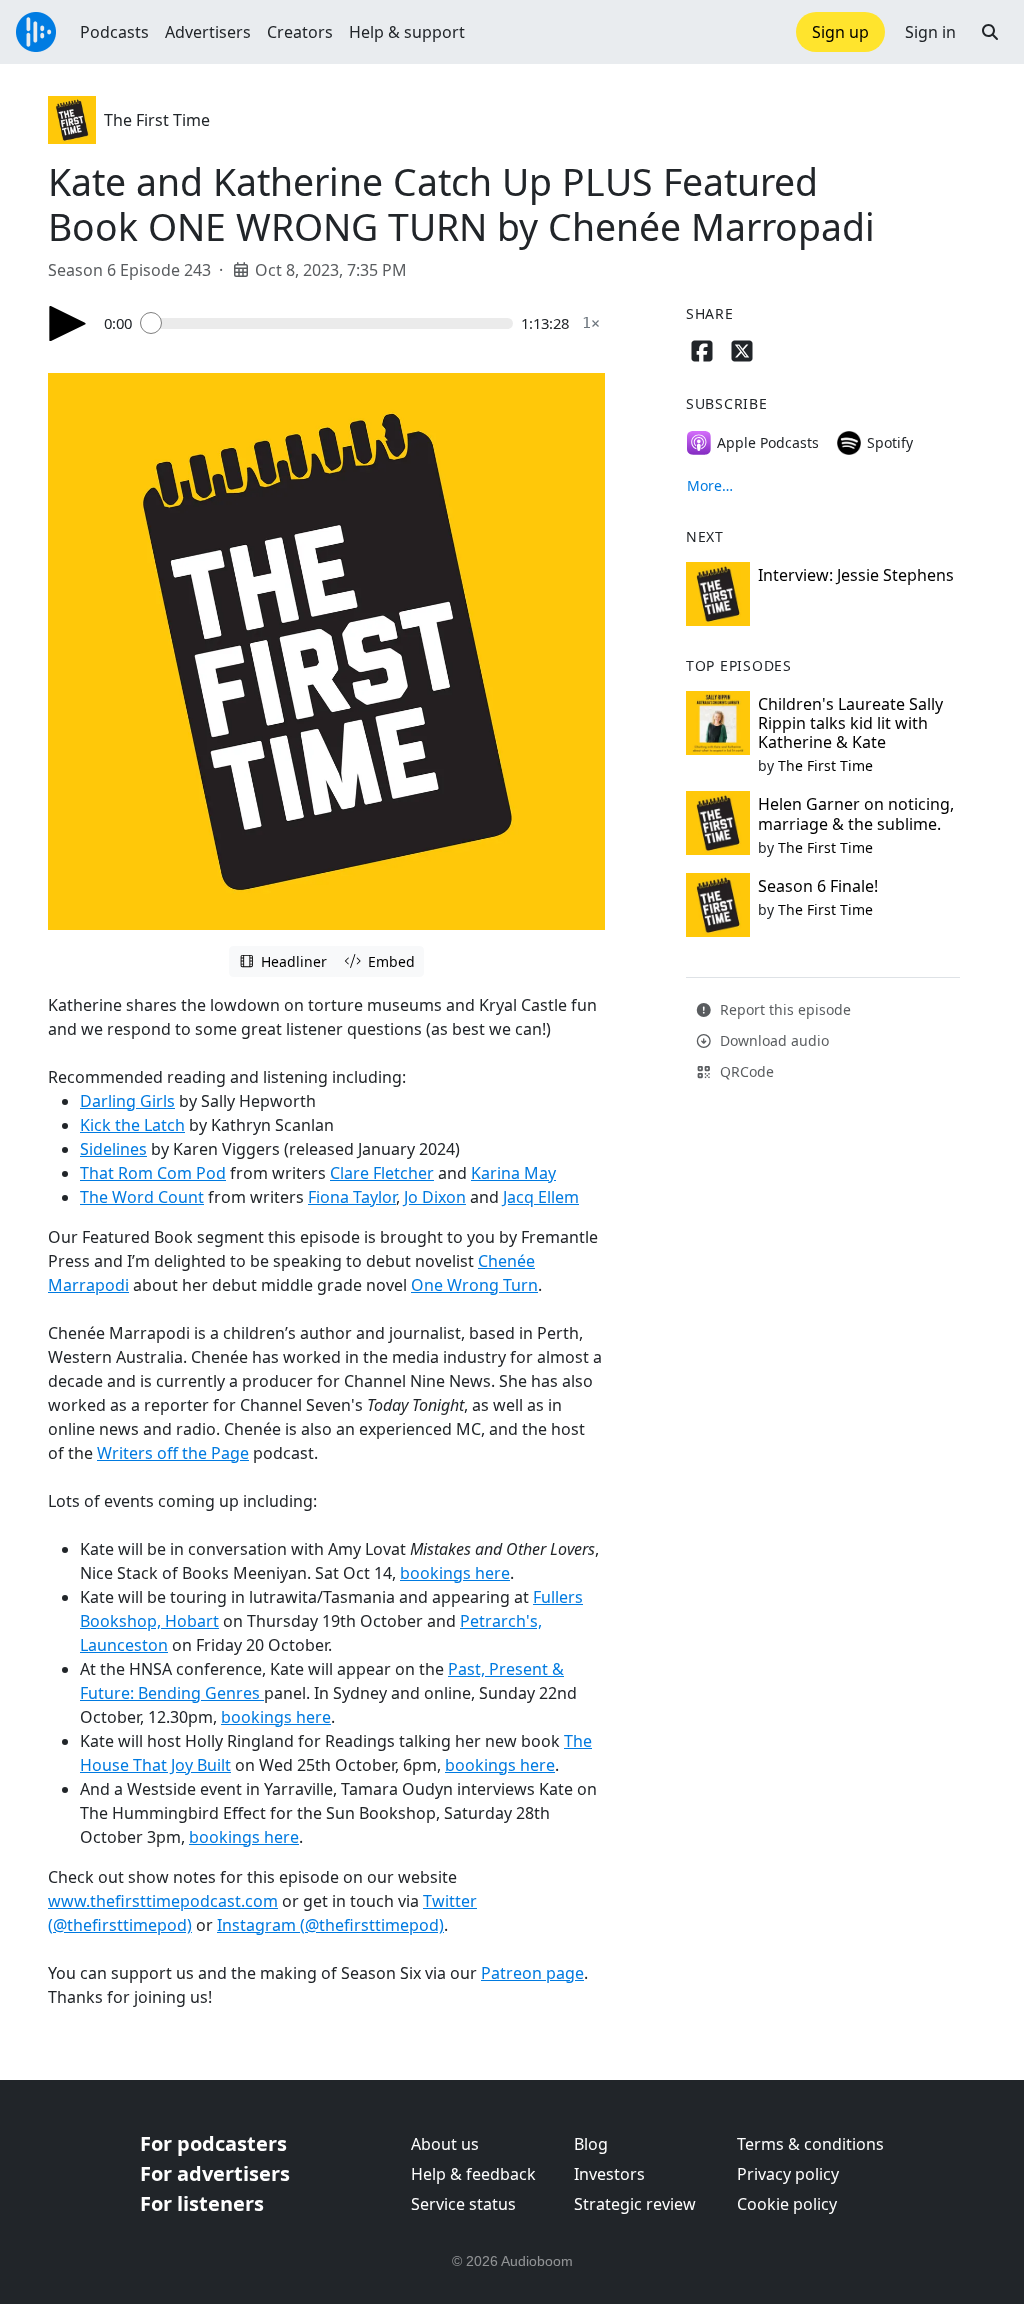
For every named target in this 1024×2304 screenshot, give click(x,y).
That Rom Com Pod (153, 1173)
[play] (68, 323)
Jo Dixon (435, 1197)
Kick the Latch (132, 1125)
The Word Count (142, 1197)
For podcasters (213, 2143)
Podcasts (114, 32)
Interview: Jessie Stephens (856, 575)
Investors (609, 2174)
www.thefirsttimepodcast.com (163, 1901)
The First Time (157, 120)
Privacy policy (788, 2174)
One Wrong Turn (474, 1285)
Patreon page (532, 1973)
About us (445, 2144)
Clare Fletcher (382, 1173)
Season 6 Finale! (818, 886)
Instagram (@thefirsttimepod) (330, 1925)
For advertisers (215, 2173)
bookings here (455, 1573)
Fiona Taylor (352, 1197)
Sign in (930, 32)
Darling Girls (127, 1101)
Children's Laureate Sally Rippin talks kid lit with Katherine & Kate (850, 723)
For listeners (202, 2203)
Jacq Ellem (541, 1197)
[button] (990, 32)
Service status (463, 2204)
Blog (591, 2144)
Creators (300, 32)
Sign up (840, 32)
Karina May (513, 1173)
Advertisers (208, 32)
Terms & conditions (810, 2144)
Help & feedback (473, 2174)
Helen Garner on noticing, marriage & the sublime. (856, 813)
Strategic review (635, 2204)
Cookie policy (787, 2204)
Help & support (407, 32)
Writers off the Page (173, 1453)
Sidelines (113, 1149)
